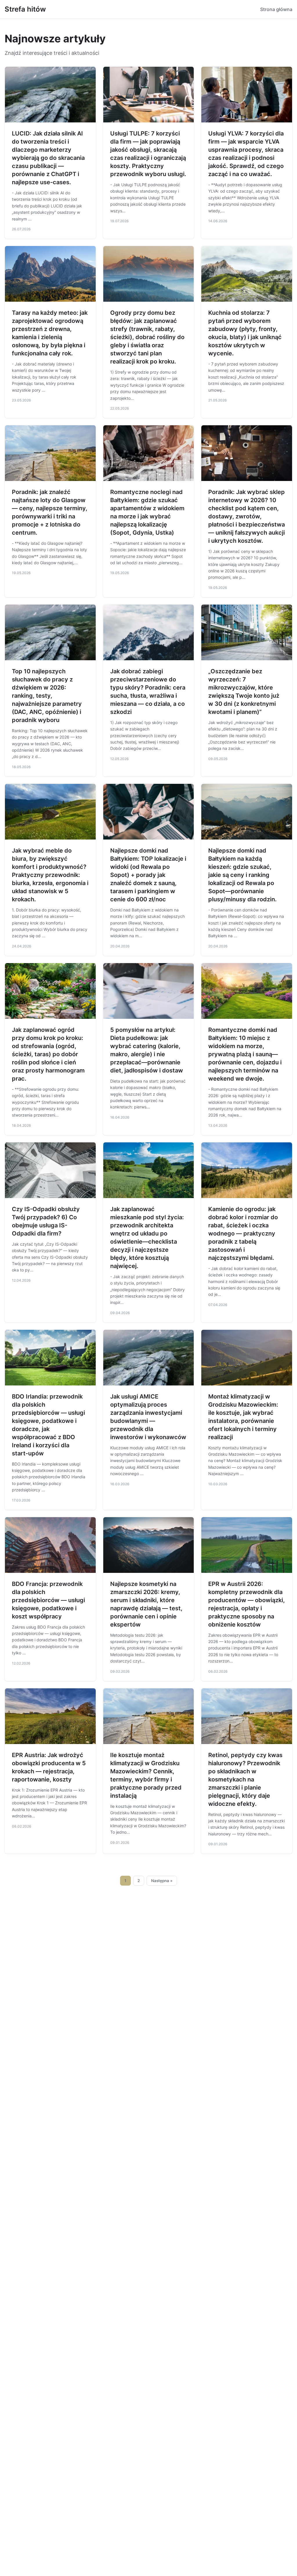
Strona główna (276, 9)
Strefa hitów (25, 9)
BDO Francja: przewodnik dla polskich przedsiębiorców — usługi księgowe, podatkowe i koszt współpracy (48, 1600)
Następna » (162, 1881)
